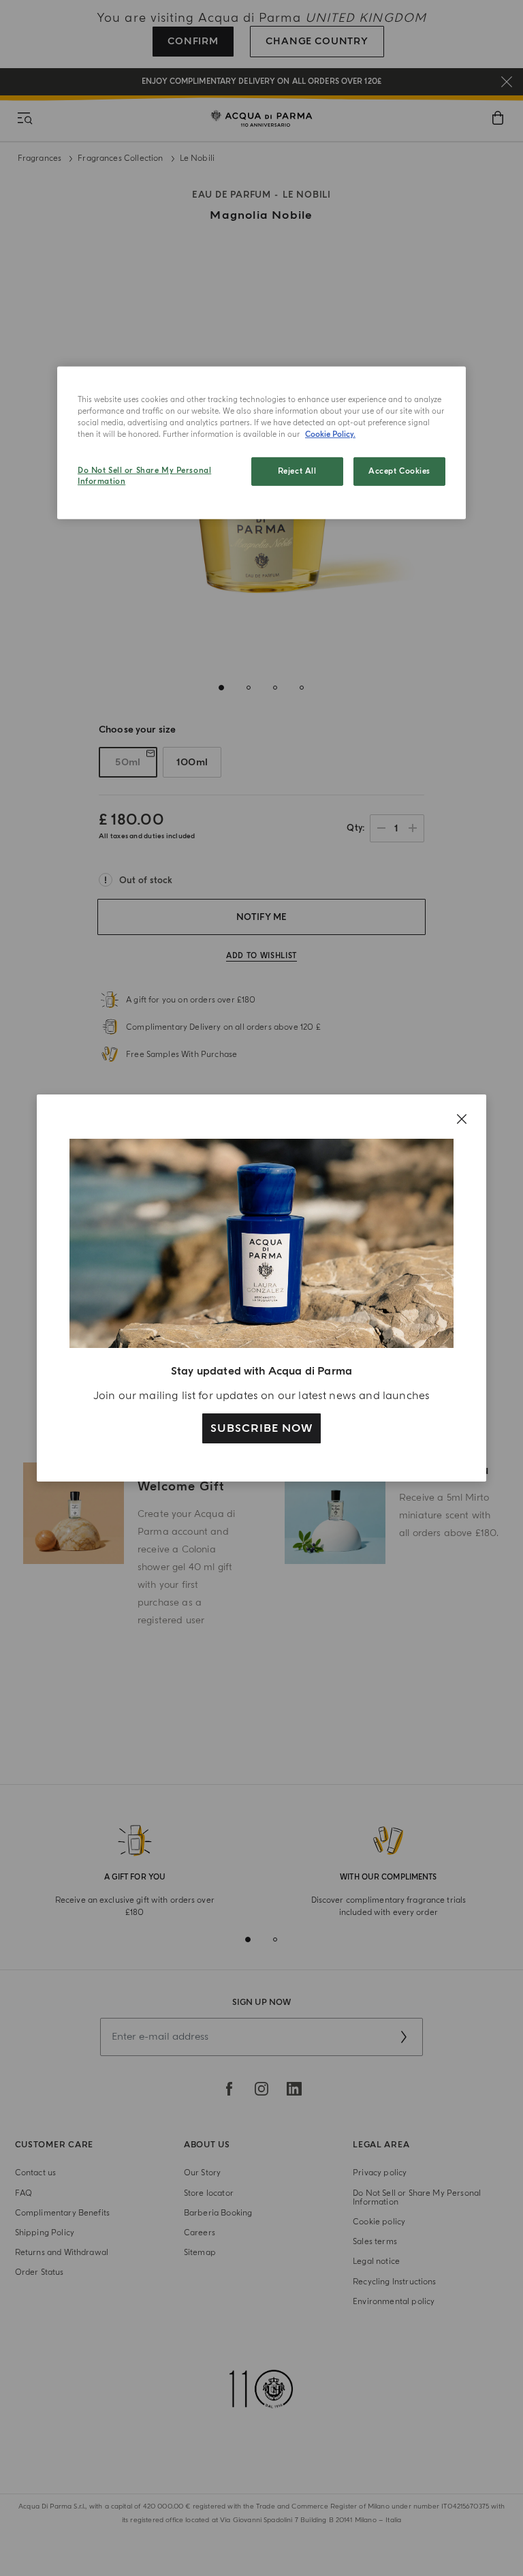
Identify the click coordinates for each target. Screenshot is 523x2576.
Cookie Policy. (330, 434)
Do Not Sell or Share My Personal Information (144, 476)
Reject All (297, 471)
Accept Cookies (399, 471)
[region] (261, 443)
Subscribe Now (261, 1428)
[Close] (462, 1119)
